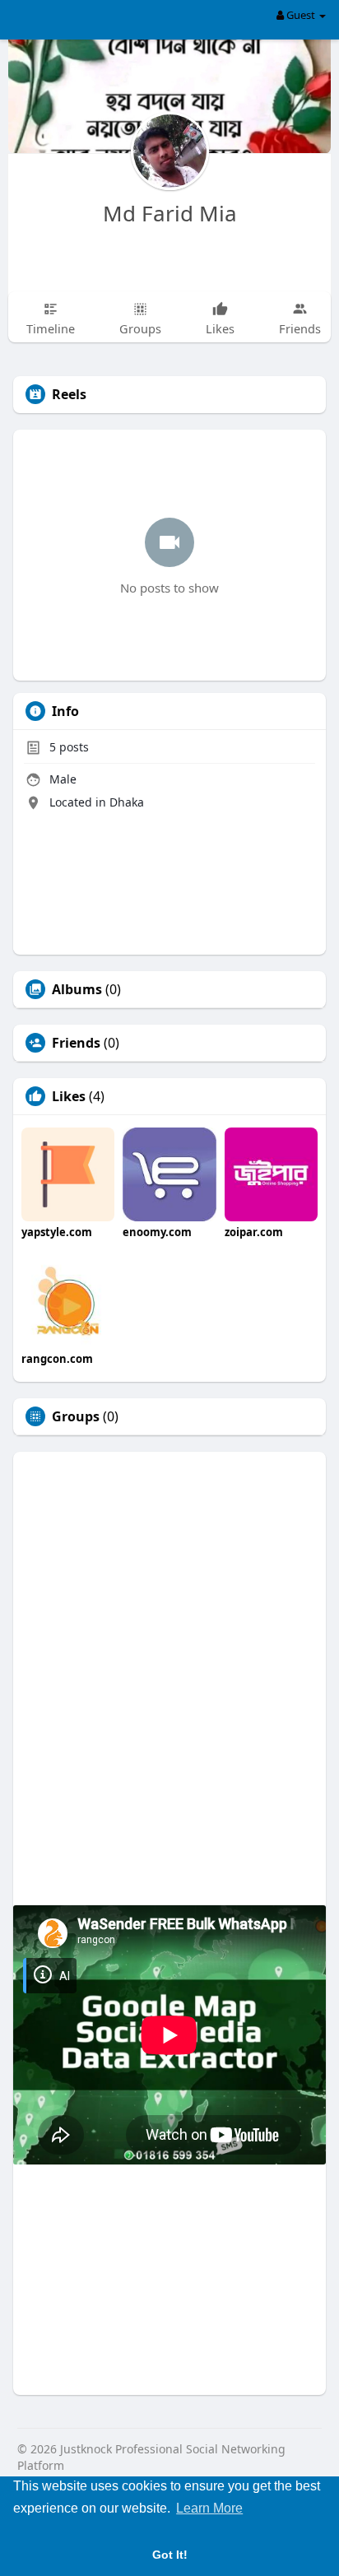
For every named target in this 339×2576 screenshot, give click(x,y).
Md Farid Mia (170, 213)
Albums (77, 989)
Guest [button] (301, 15)
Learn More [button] (209, 2508)
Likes (69, 1096)
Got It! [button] (170, 2555)
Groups (76, 1416)
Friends (76, 1043)
